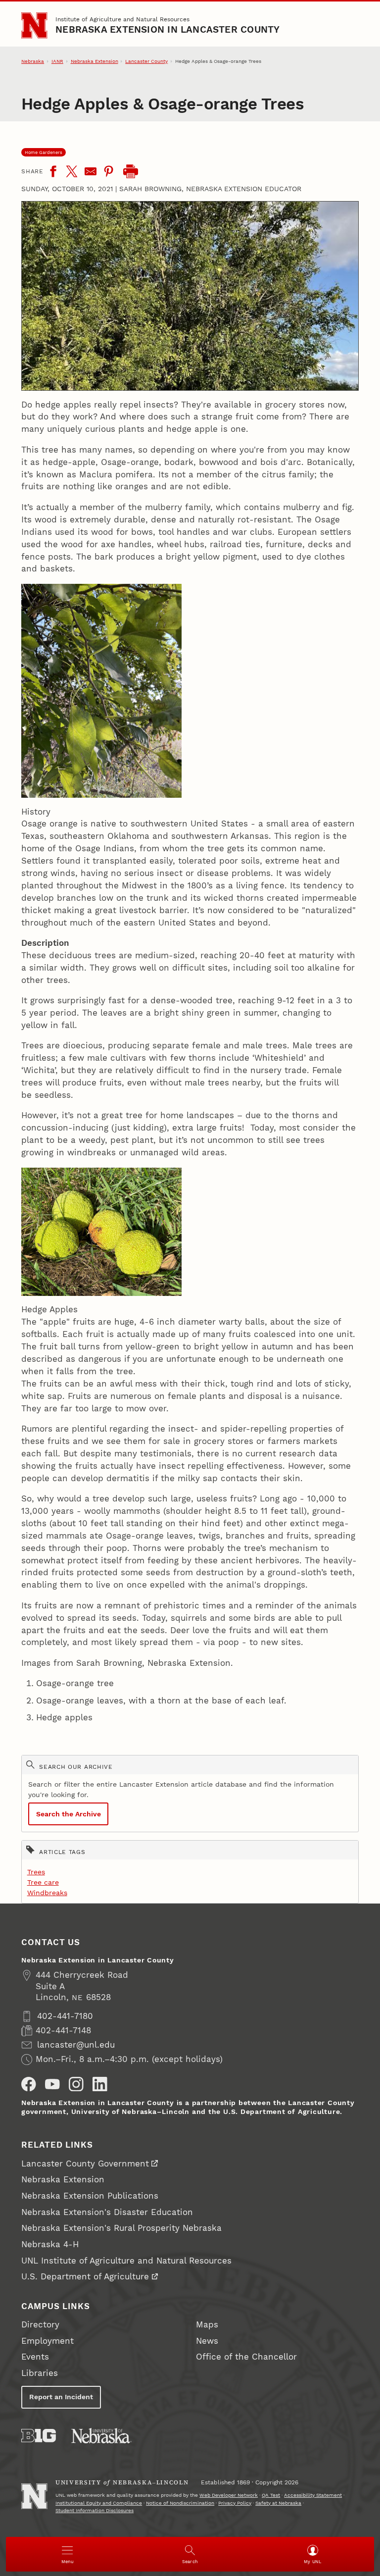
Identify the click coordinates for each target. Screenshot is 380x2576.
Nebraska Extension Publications (90, 2196)
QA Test (271, 2495)
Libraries (40, 2373)
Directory (40, 2325)
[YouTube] (52, 2084)
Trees (36, 1872)
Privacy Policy (235, 2503)
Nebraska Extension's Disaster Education (107, 2212)
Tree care (43, 1882)
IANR (57, 61)
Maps (207, 2325)
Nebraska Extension (95, 61)
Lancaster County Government (85, 2164)
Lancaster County (146, 61)
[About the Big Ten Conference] (39, 2436)
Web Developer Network (229, 2495)
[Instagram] (76, 2084)
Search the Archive (69, 1814)
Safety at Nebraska (278, 2503)
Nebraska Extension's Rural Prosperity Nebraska (121, 2228)
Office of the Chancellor (246, 2357)
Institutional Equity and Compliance (99, 2503)
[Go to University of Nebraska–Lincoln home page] (34, 25)
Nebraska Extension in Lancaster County (167, 30)
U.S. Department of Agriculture (85, 2277)
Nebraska (33, 61)
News (207, 2341)
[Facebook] (53, 171)
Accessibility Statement (313, 2495)
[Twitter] (72, 171)
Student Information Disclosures (95, 2510)
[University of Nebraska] (101, 2436)
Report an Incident (61, 2397)
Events (35, 2357)
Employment (47, 2341)
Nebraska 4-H (50, 2244)
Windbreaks (47, 1893)
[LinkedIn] (100, 2084)
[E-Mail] (91, 171)
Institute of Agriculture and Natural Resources (122, 19)
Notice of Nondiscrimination (180, 2503)
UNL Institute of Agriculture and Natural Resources (126, 2261)
